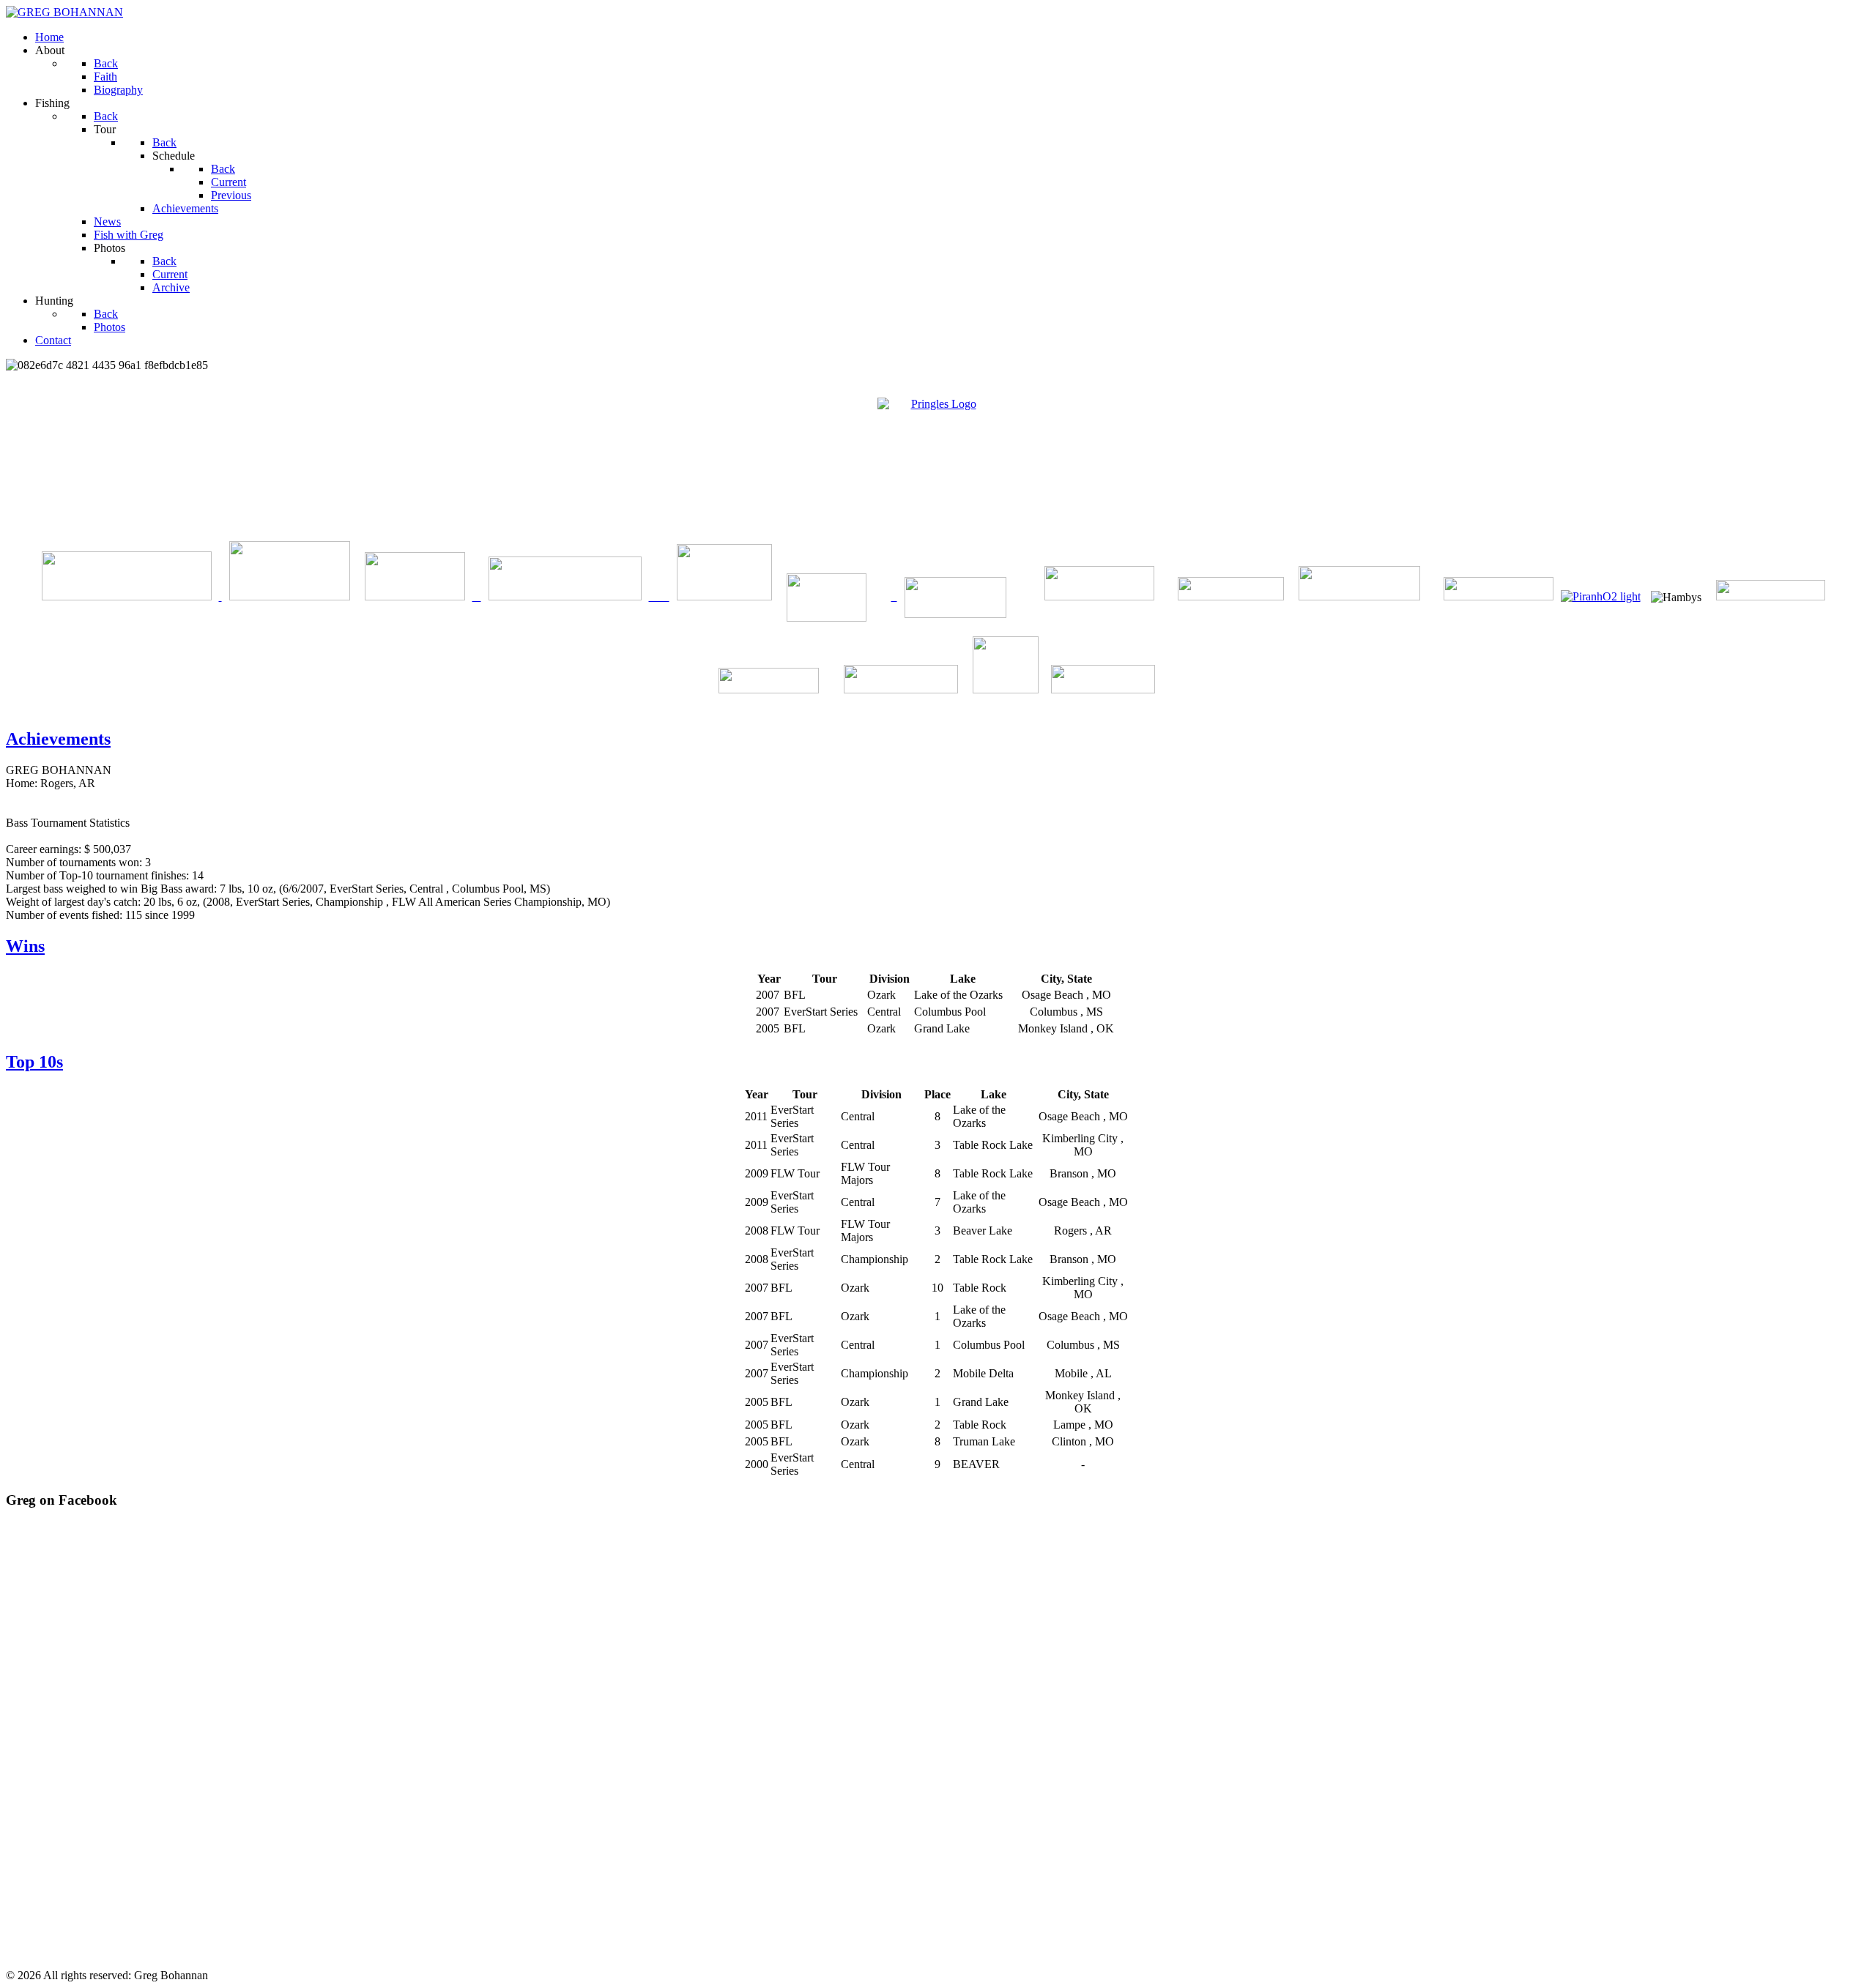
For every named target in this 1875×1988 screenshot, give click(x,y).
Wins (25, 946)
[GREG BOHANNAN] (64, 12)
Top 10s (34, 1062)
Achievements (58, 739)
